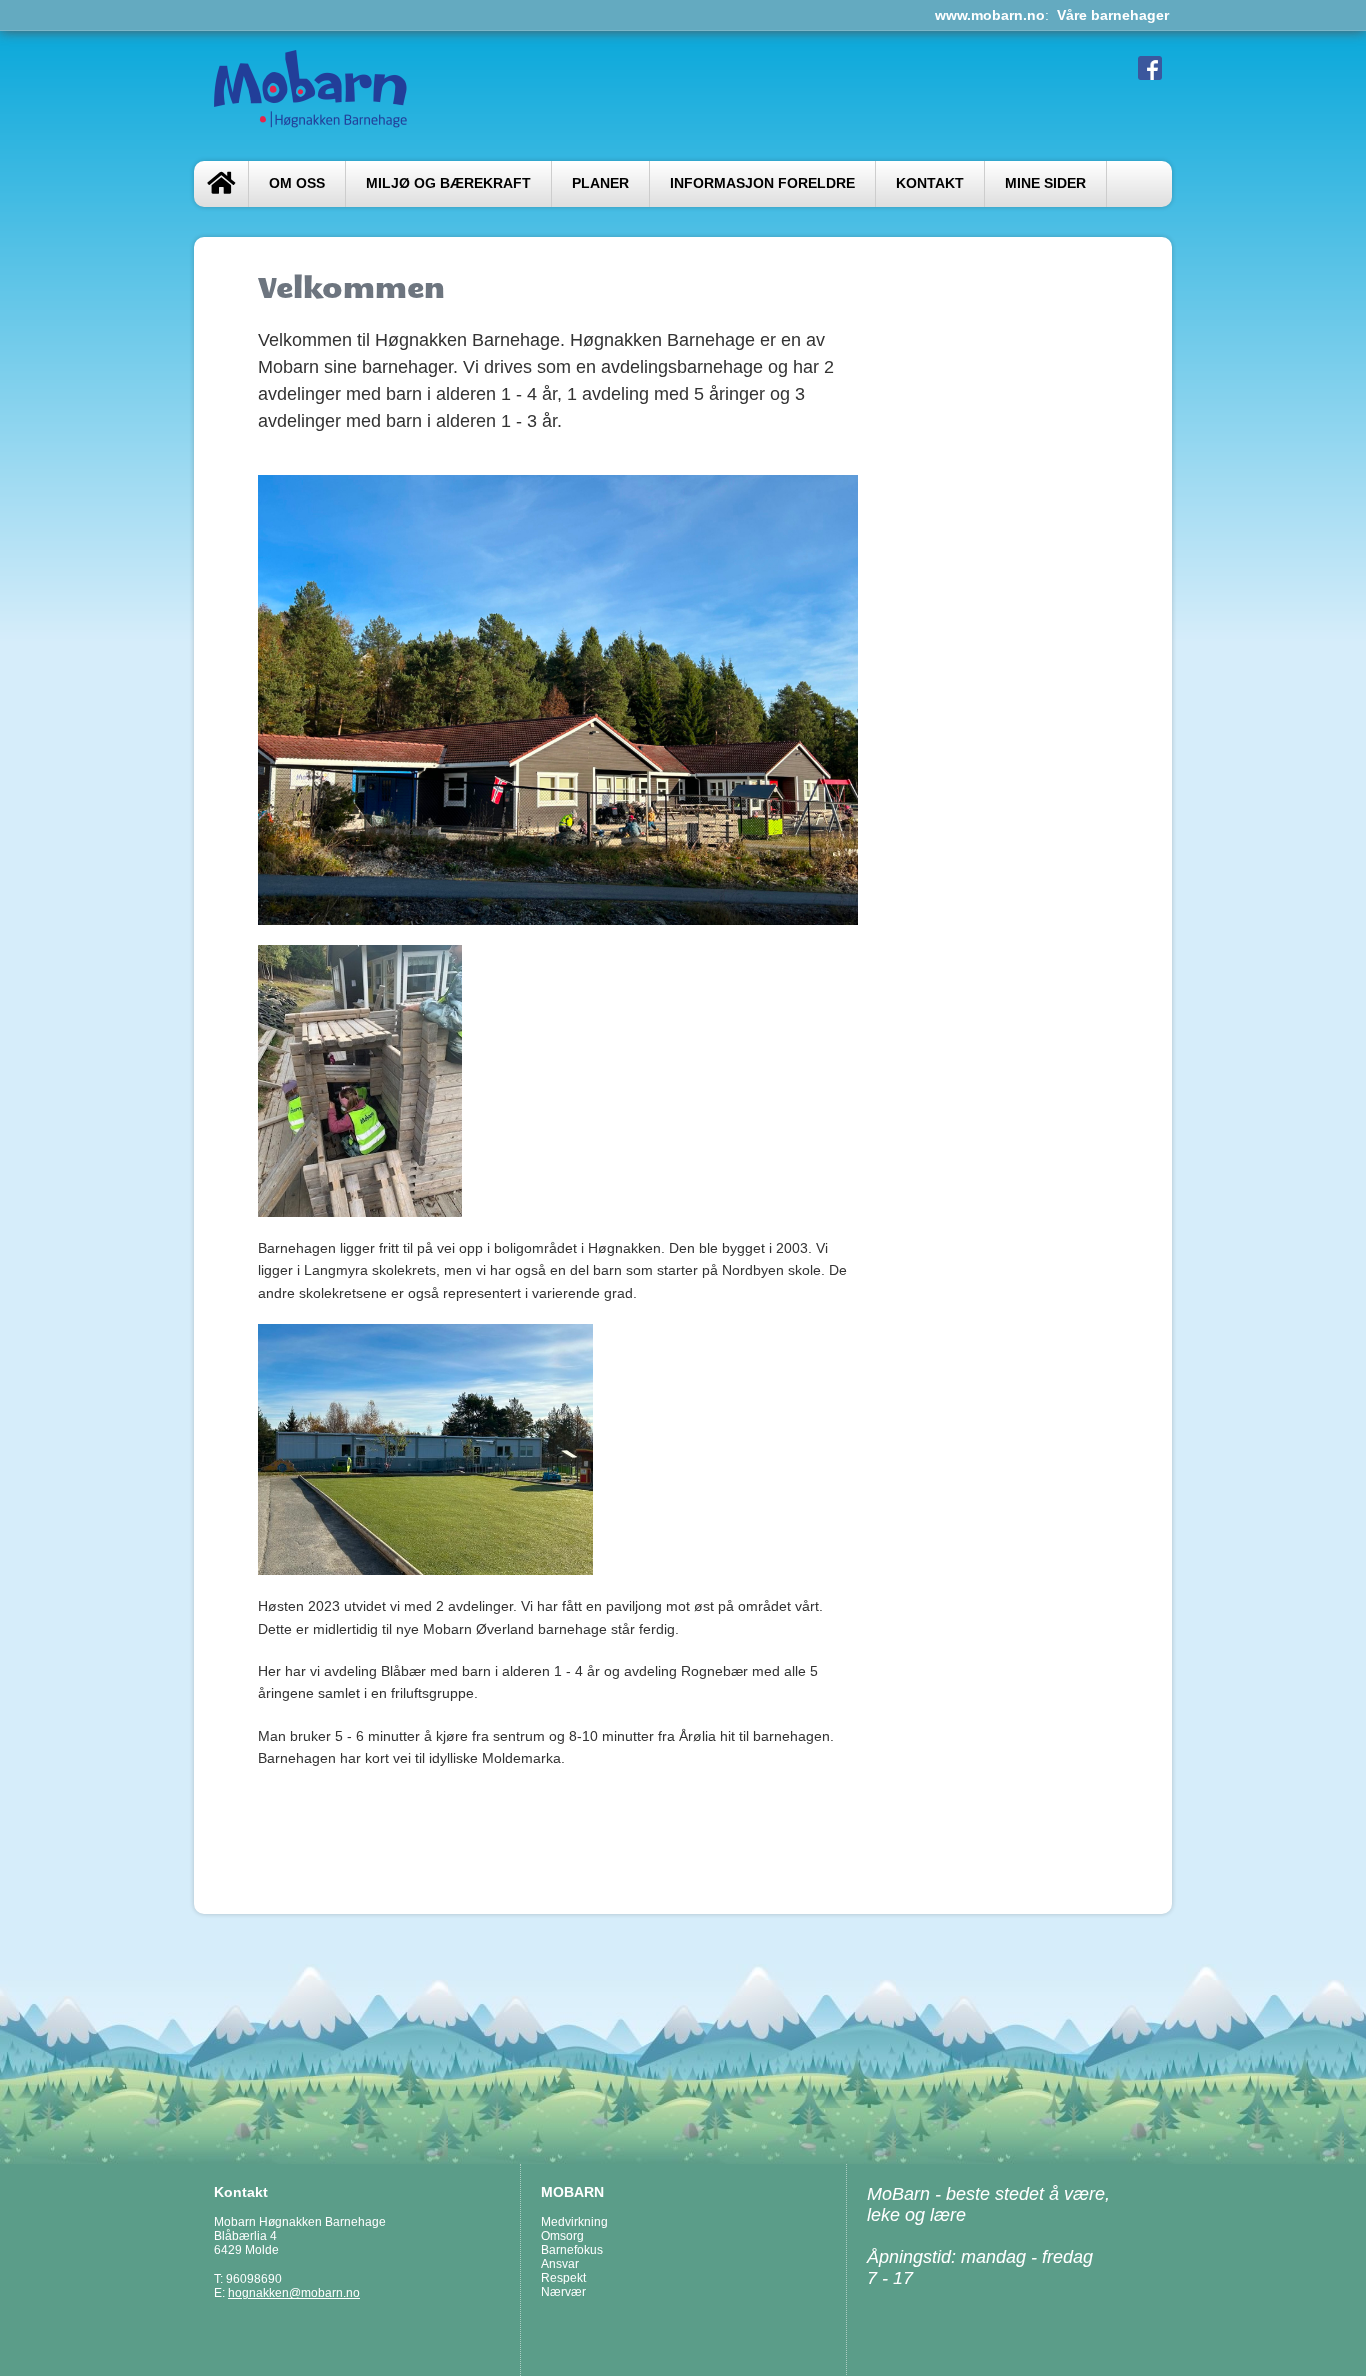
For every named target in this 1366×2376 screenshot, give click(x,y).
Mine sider (1045, 183)
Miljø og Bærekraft (448, 183)
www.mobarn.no (990, 15)
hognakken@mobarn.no (294, 2293)
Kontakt (930, 183)
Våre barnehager (1113, 15)
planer (600, 183)
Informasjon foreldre (762, 183)
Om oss (297, 183)
